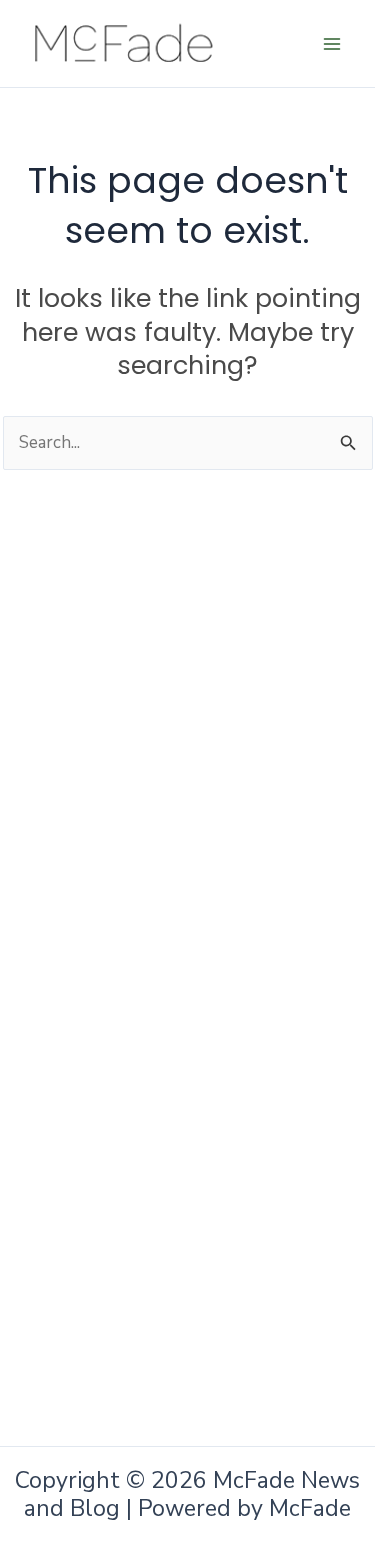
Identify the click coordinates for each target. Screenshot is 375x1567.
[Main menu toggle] (333, 44)
